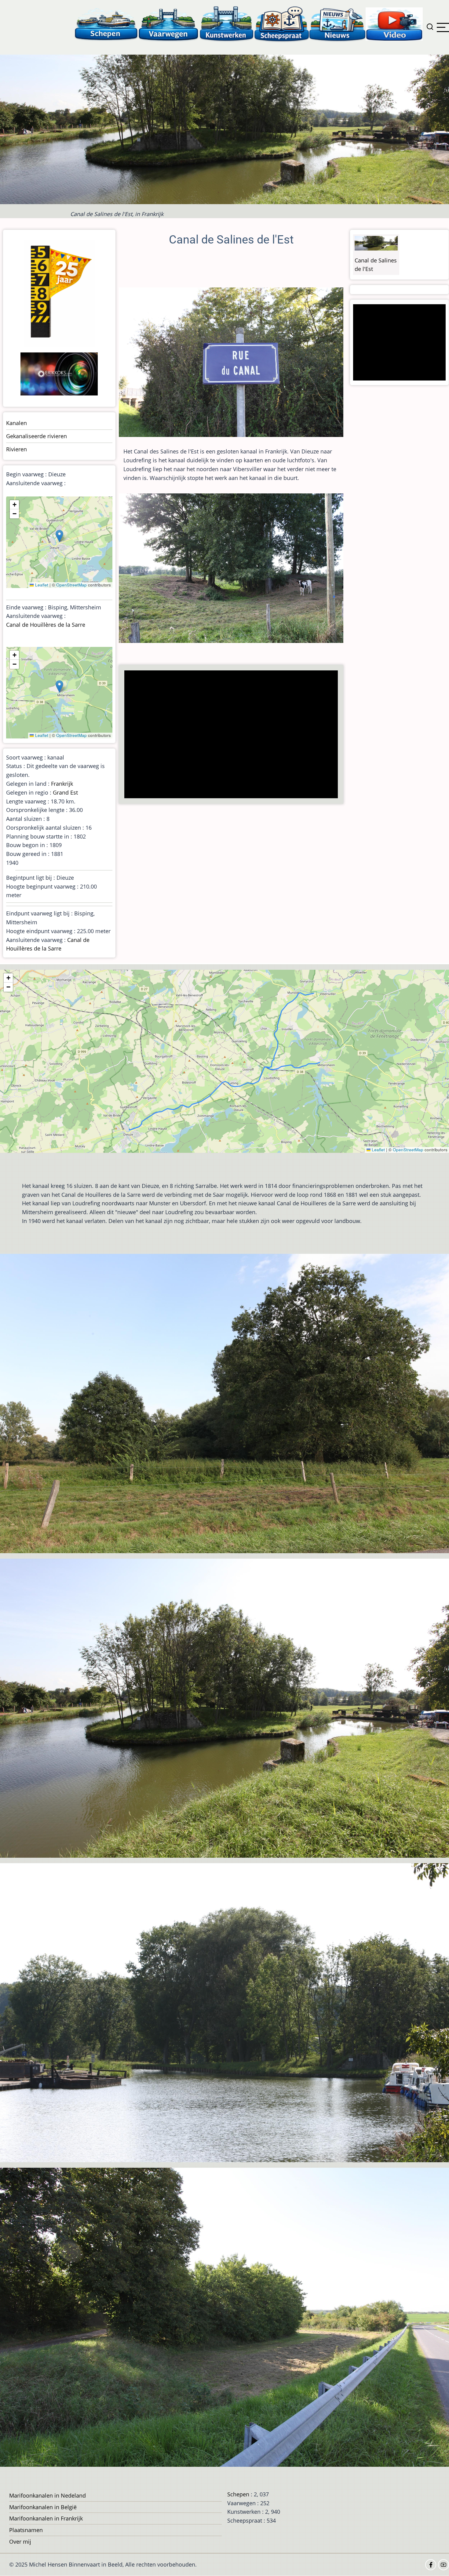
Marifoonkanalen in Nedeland (47, 2495)
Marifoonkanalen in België (43, 2507)
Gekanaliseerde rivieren (37, 436)
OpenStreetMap (71, 585)
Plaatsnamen (26, 2530)
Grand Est (65, 792)
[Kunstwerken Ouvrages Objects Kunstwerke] (227, 24)
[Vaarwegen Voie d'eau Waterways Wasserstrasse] (169, 24)
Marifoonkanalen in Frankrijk (46, 2518)
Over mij (20, 2542)
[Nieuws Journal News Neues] (337, 24)
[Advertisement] (233, 735)
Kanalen (16, 423)
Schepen (238, 2494)
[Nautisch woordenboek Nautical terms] (282, 24)
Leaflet (41, 585)
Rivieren (16, 449)
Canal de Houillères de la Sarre (46, 625)
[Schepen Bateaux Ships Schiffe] (106, 24)
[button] (59, 536)
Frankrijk (62, 784)
